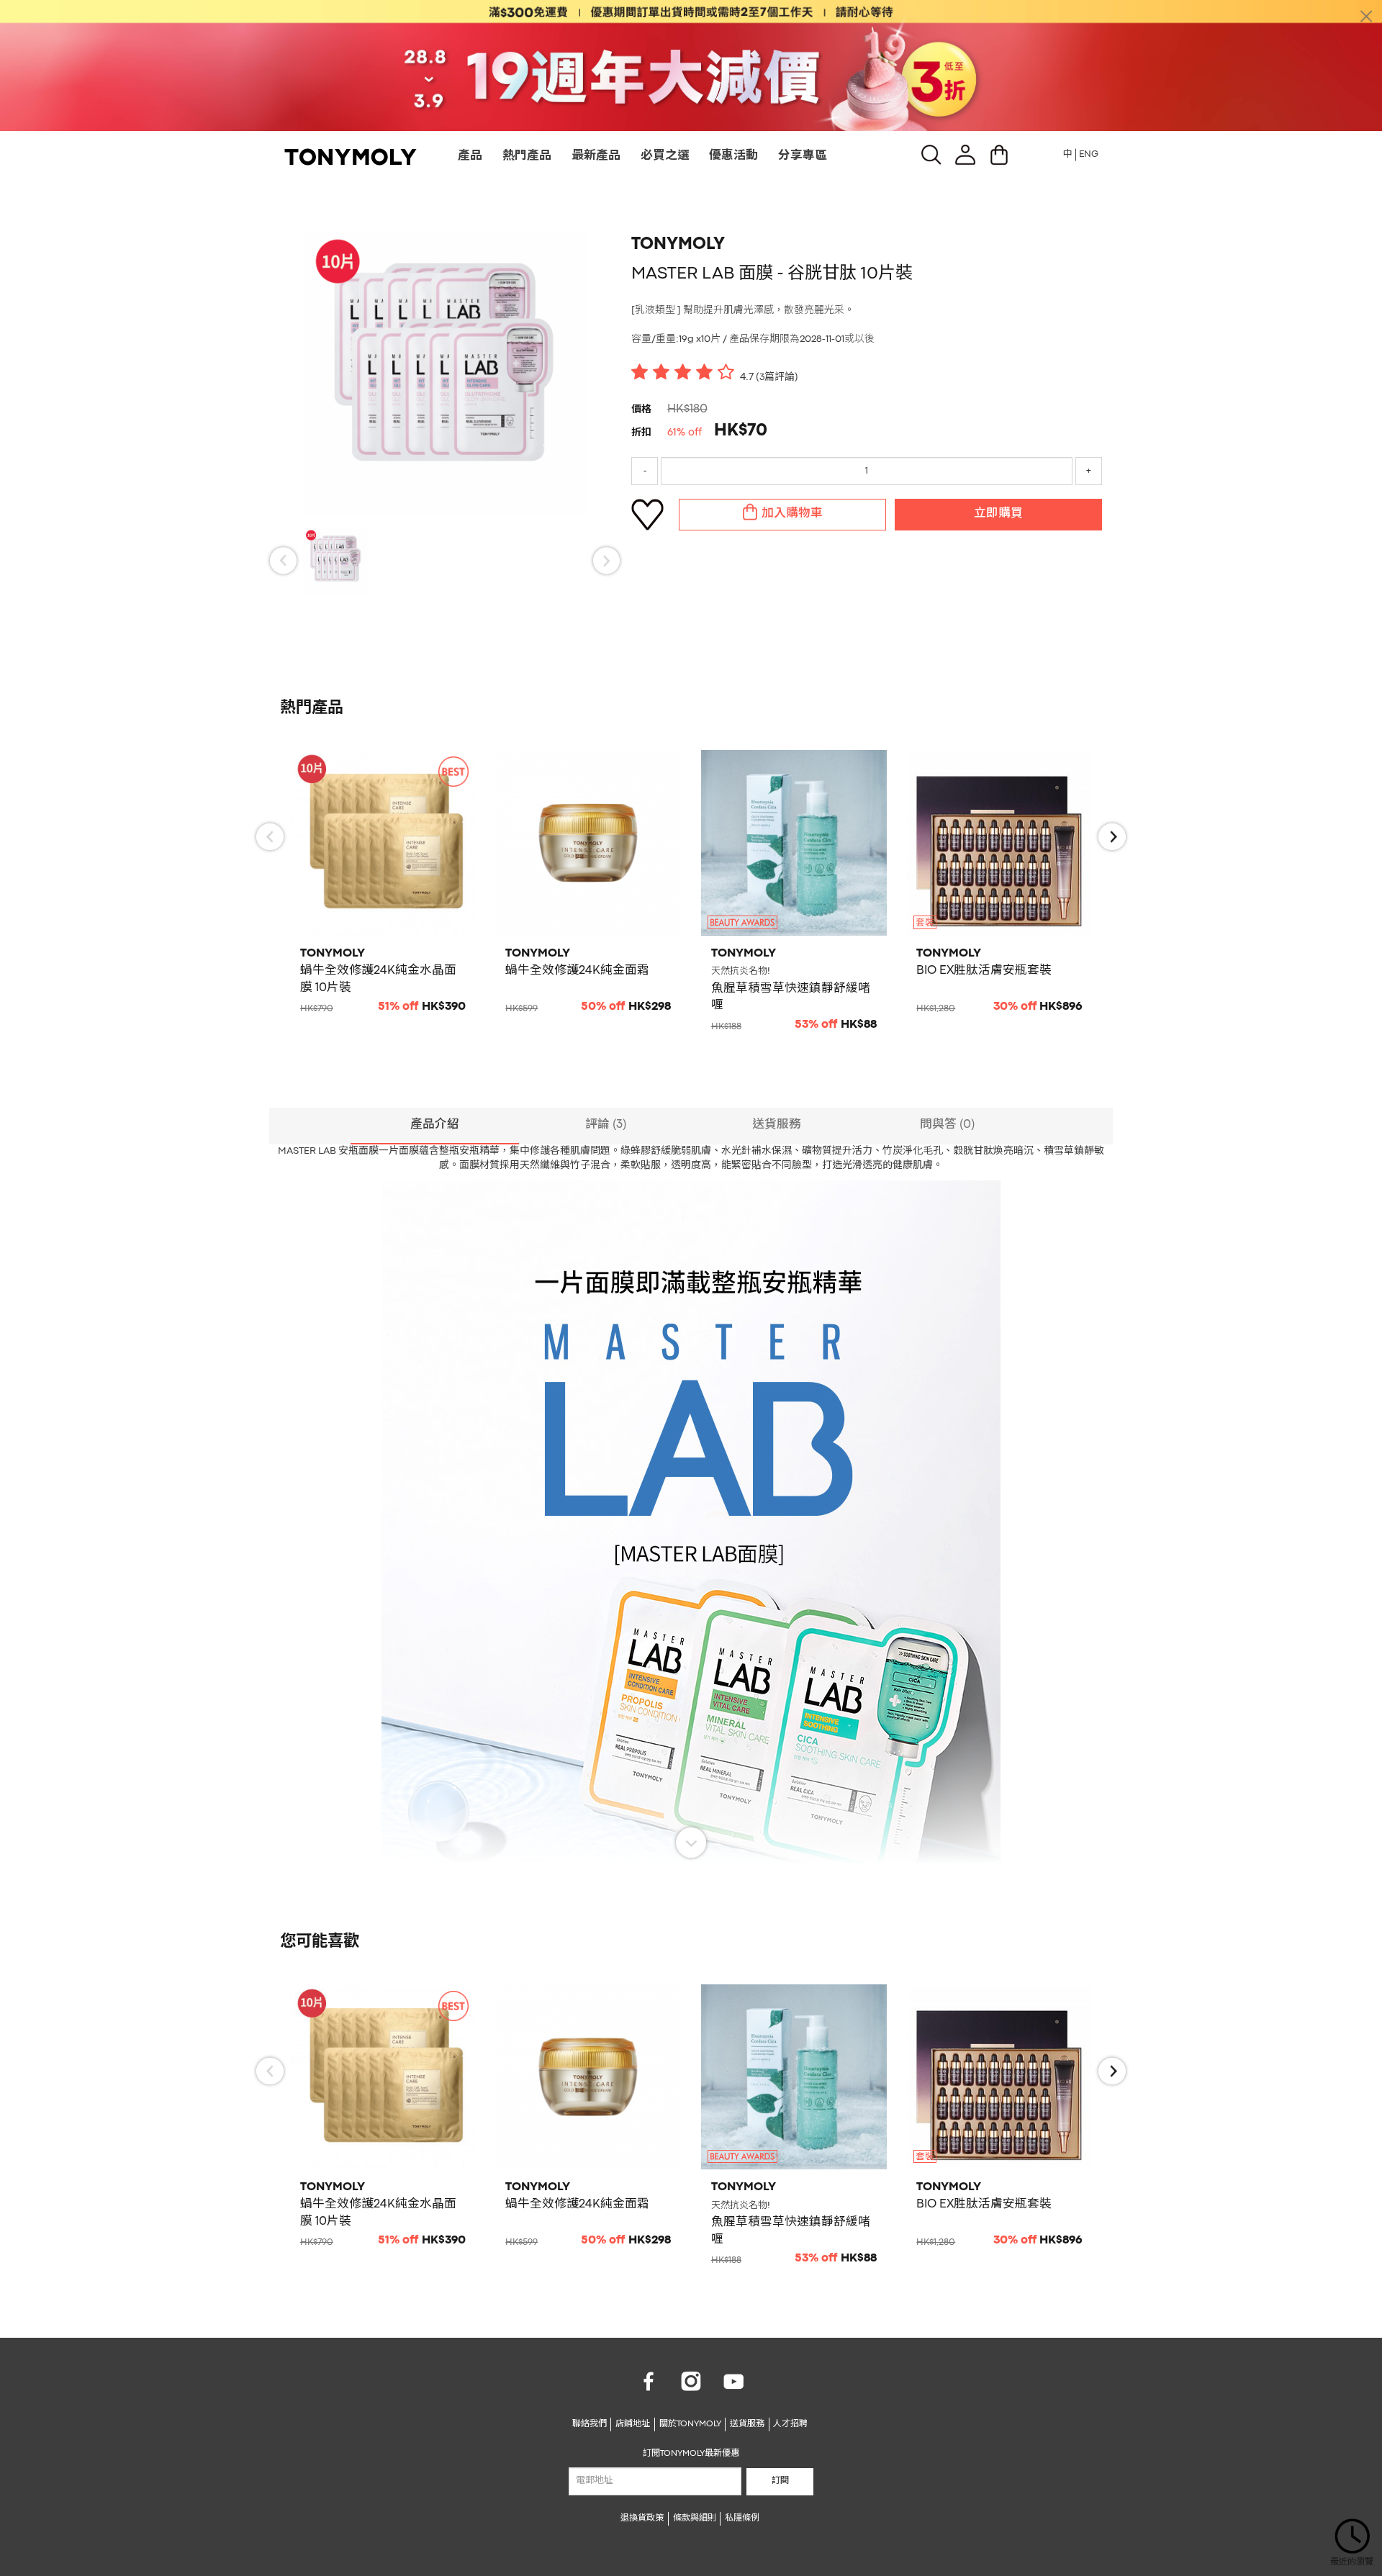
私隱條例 (742, 2518)
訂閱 (780, 2481)
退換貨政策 (642, 2518)
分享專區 (803, 156)
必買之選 (665, 156)
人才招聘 (790, 2424)
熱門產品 (527, 156)
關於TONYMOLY (690, 2424)
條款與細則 (695, 2518)
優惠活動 (733, 156)
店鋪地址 (633, 2424)
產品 (470, 156)
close (1366, 16)
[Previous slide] (283, 561)
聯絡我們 (590, 2424)
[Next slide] (606, 561)
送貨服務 (747, 2424)
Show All (691, 1843)
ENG (1089, 154)
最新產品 (596, 156)
